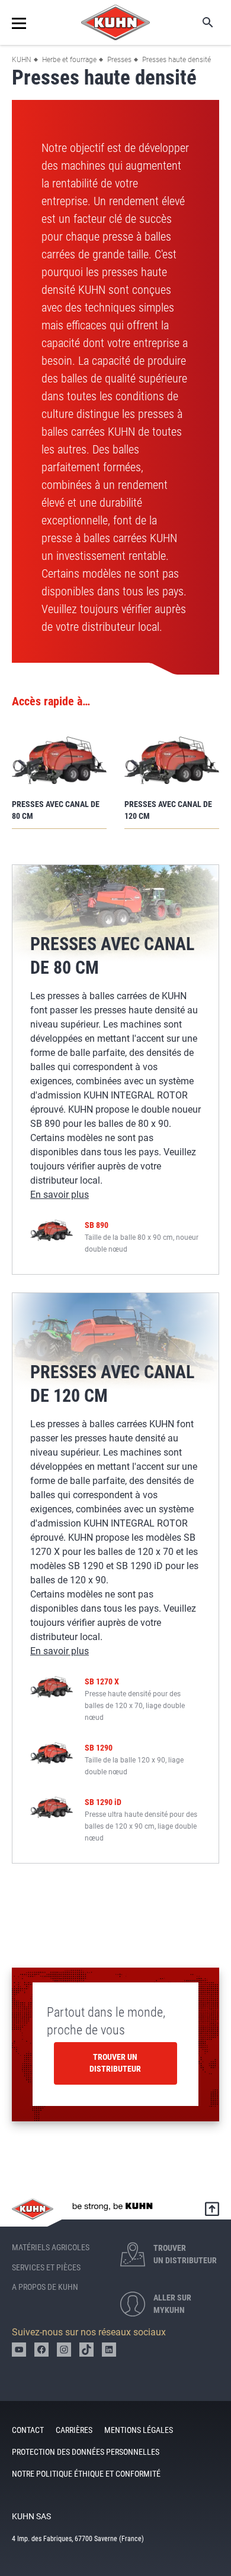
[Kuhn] (115, 22)
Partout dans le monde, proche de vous (106, 2021)
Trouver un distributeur (115, 2063)
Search (200, 22)
